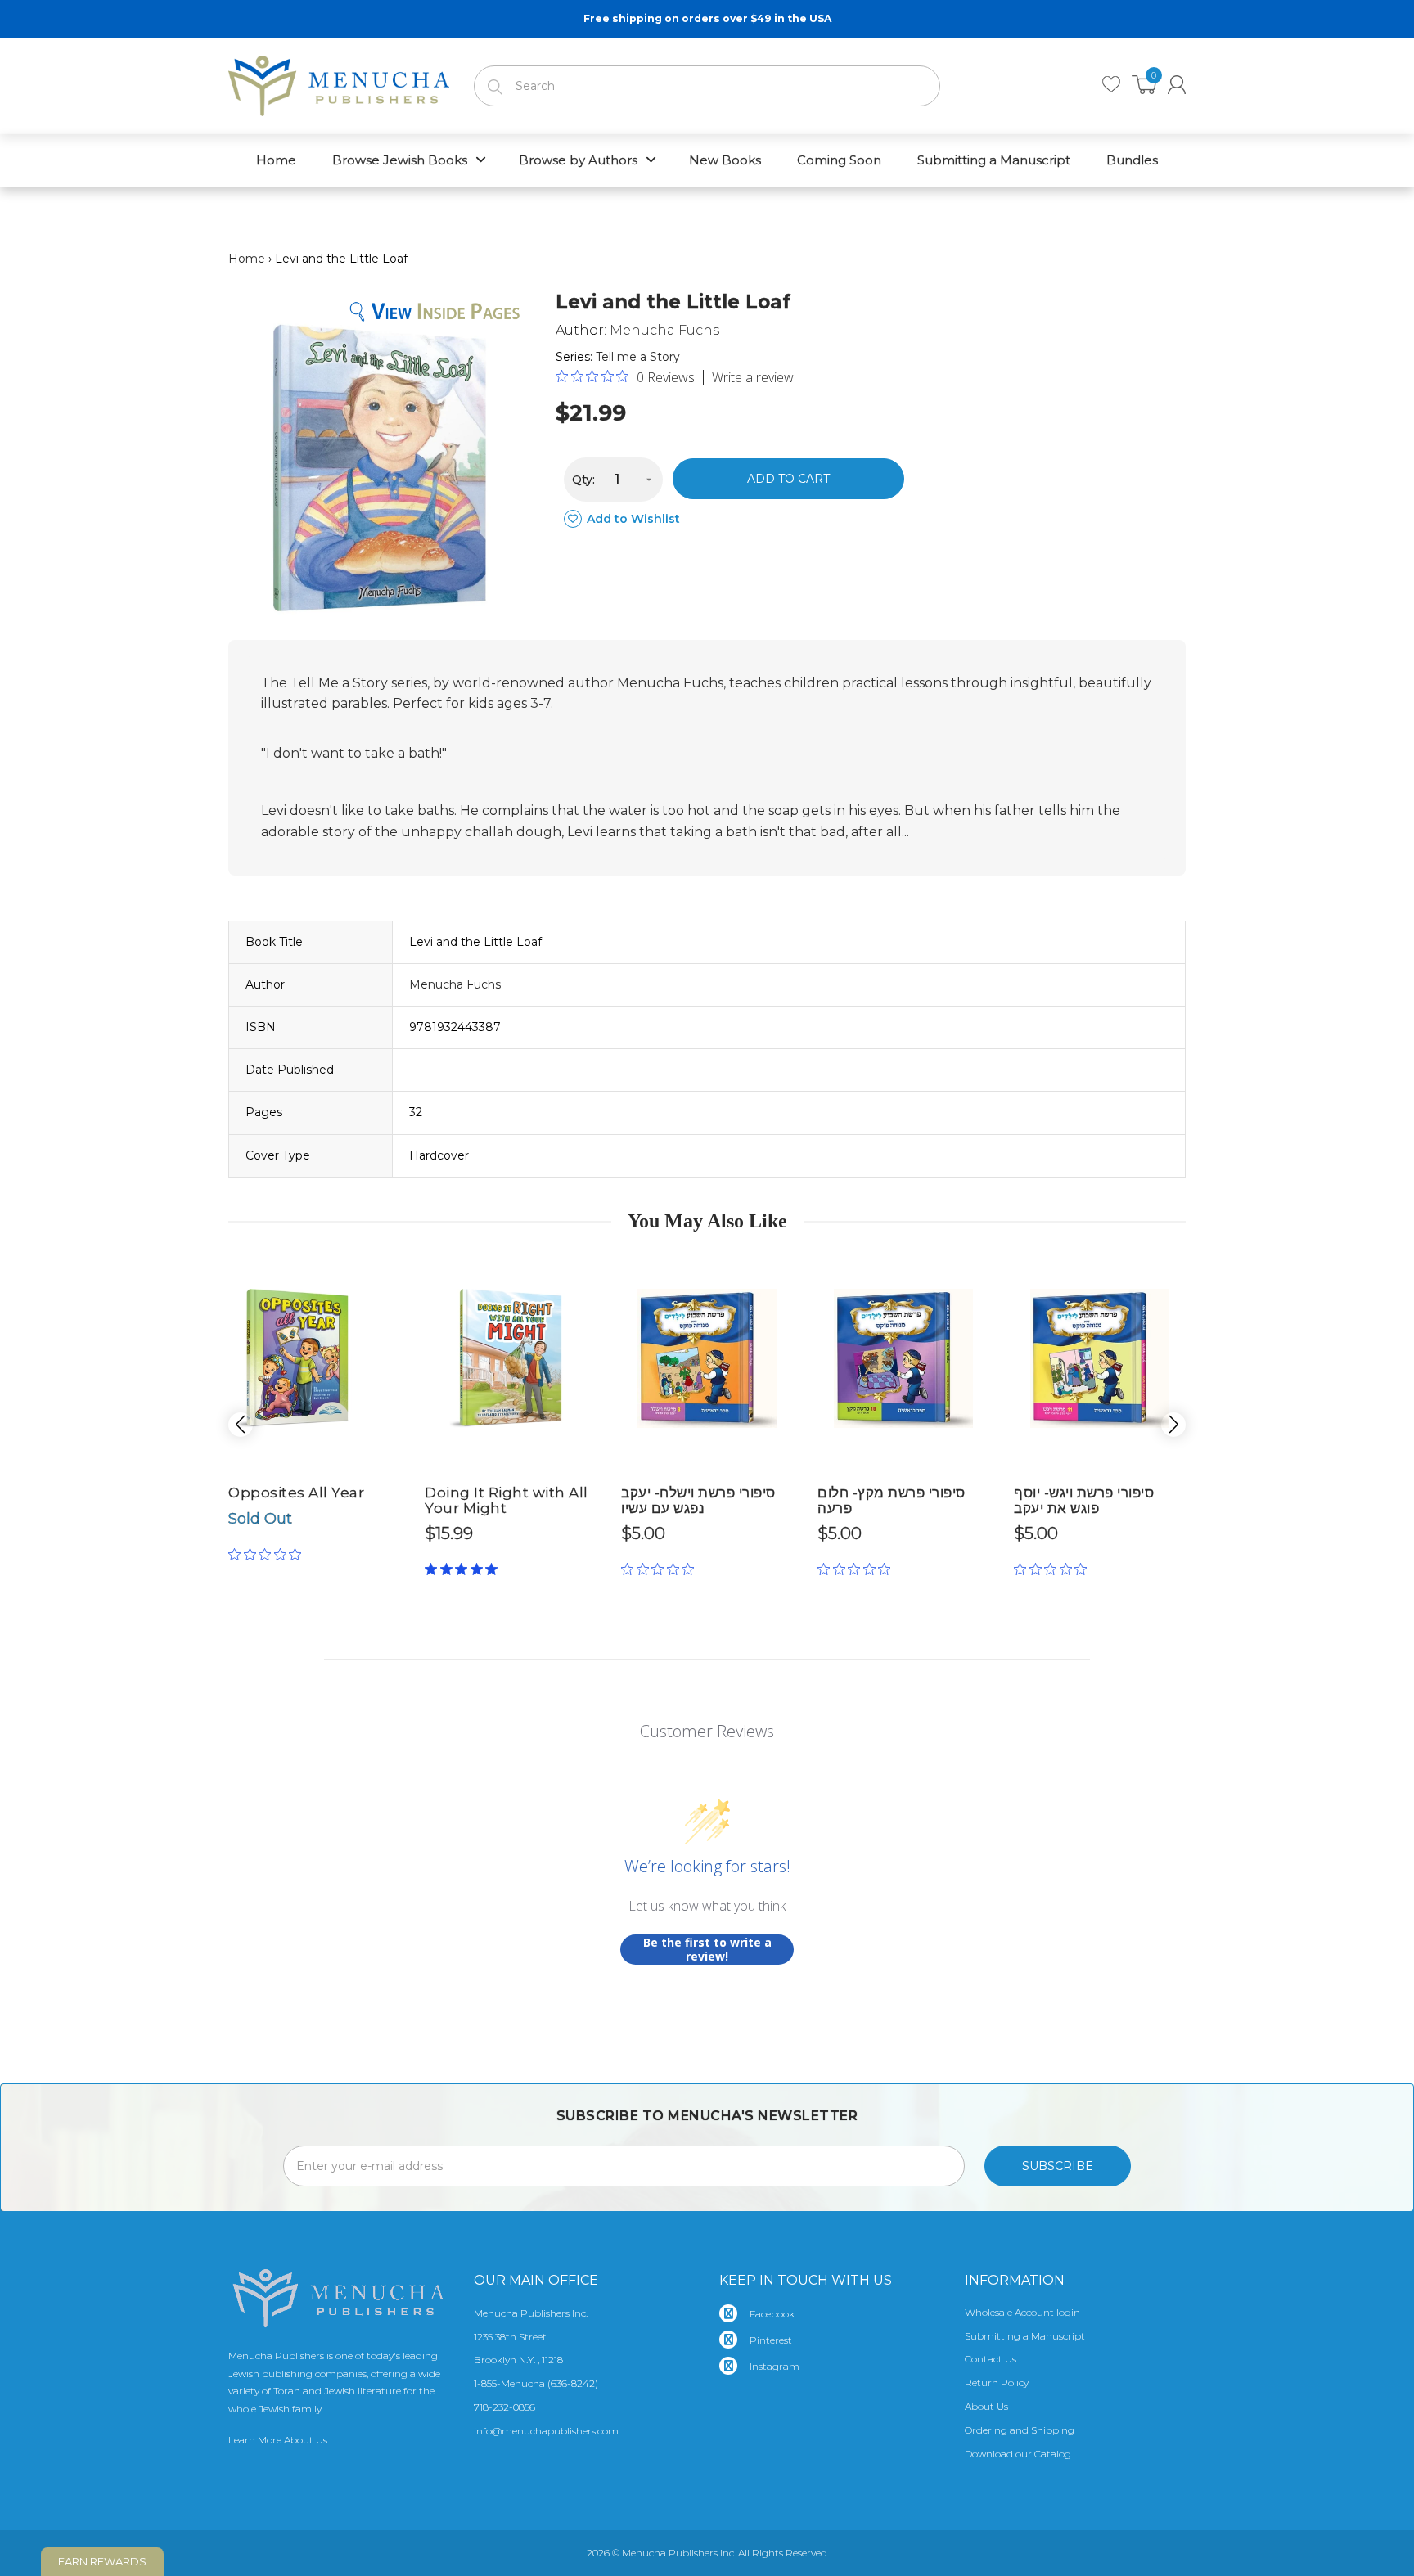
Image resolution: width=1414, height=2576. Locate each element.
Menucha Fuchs (664, 330)
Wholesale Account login (1022, 2312)
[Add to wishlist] (355, 1268)
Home (247, 259)
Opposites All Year (296, 1493)
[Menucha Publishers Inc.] (339, 83)
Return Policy (997, 2382)
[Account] (1177, 85)
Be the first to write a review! (707, 1950)
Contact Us (991, 2359)
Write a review (753, 377)
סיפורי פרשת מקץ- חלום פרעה (892, 1500)
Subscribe (1058, 2166)
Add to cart (788, 479)
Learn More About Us (278, 2440)
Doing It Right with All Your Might (507, 1500)
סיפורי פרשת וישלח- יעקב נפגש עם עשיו (698, 1500)
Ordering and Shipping (1020, 2430)
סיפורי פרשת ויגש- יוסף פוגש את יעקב (1084, 1500)
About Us (986, 2406)
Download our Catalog (1018, 2454)
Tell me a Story (638, 357)
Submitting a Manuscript (1025, 2336)
